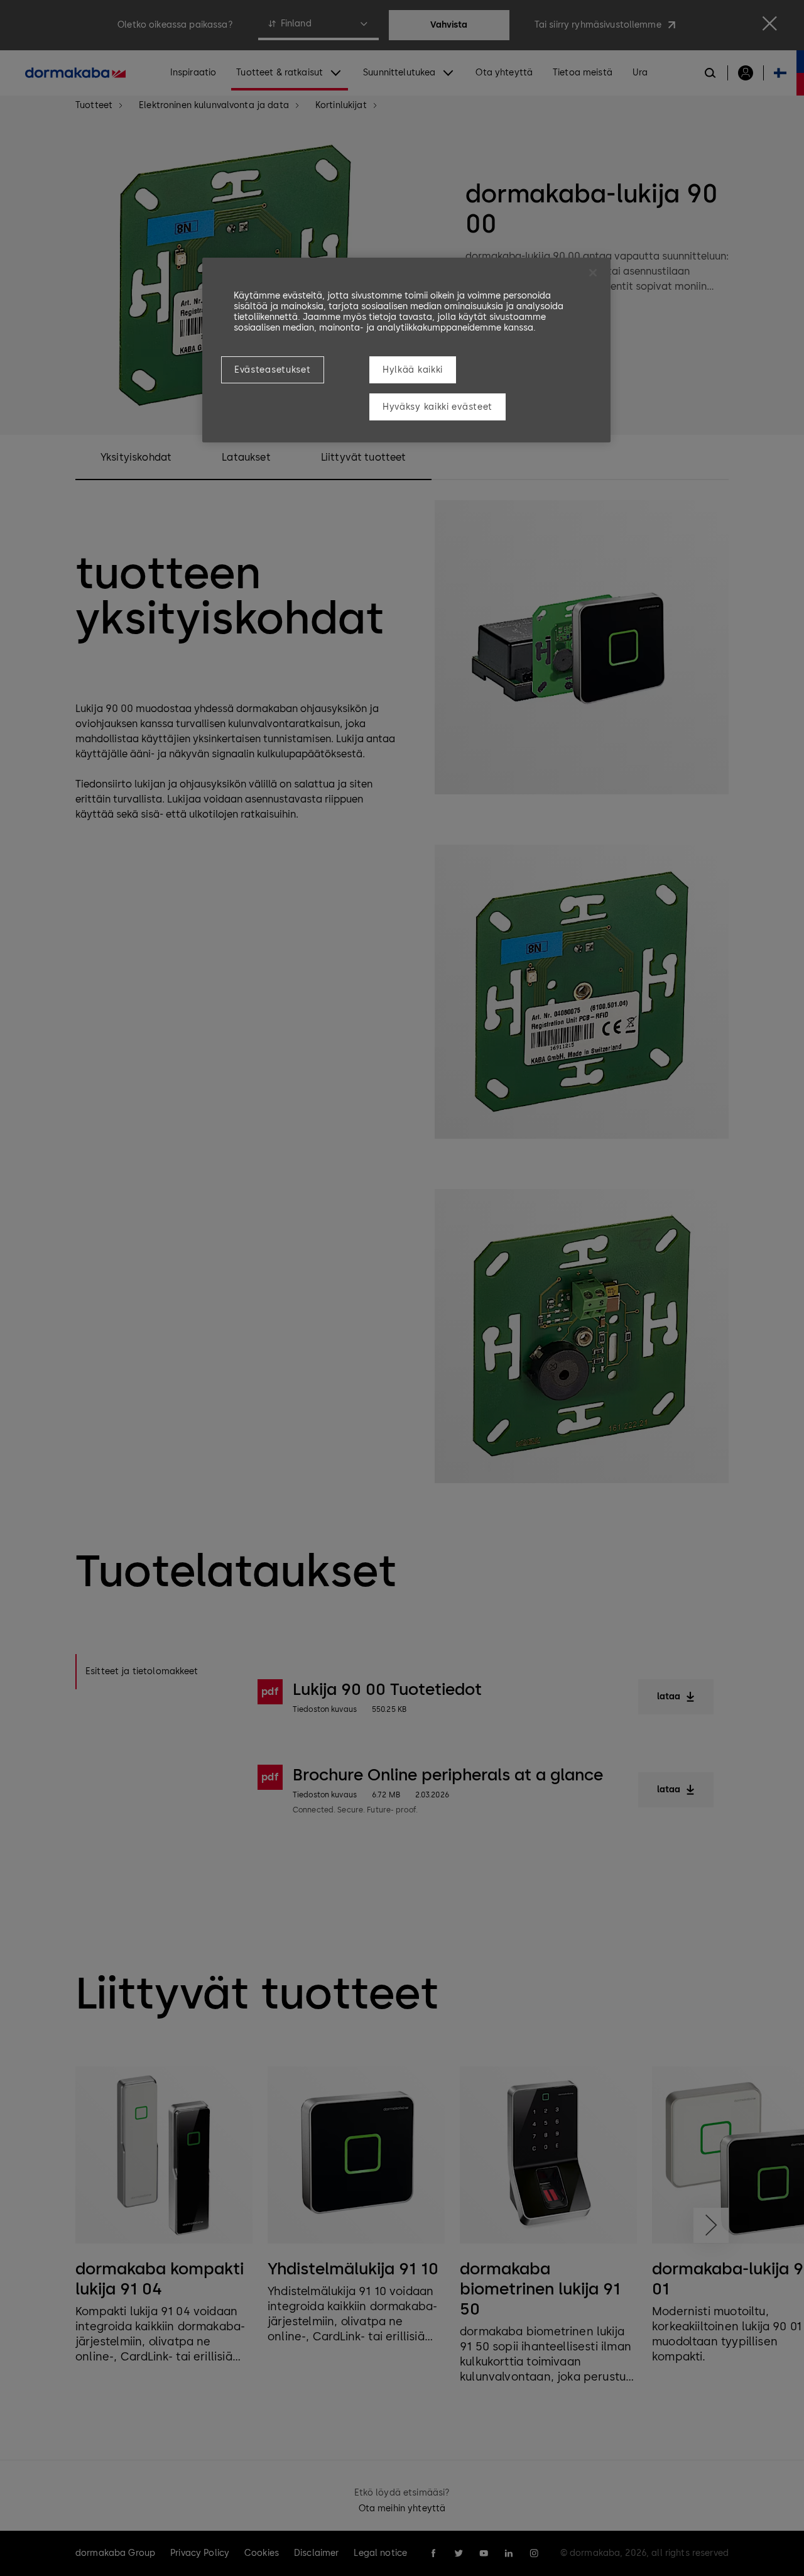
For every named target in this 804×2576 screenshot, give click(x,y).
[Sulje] (593, 273)
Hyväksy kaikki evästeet (437, 407)
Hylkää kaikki (413, 370)
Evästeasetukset (273, 370)
